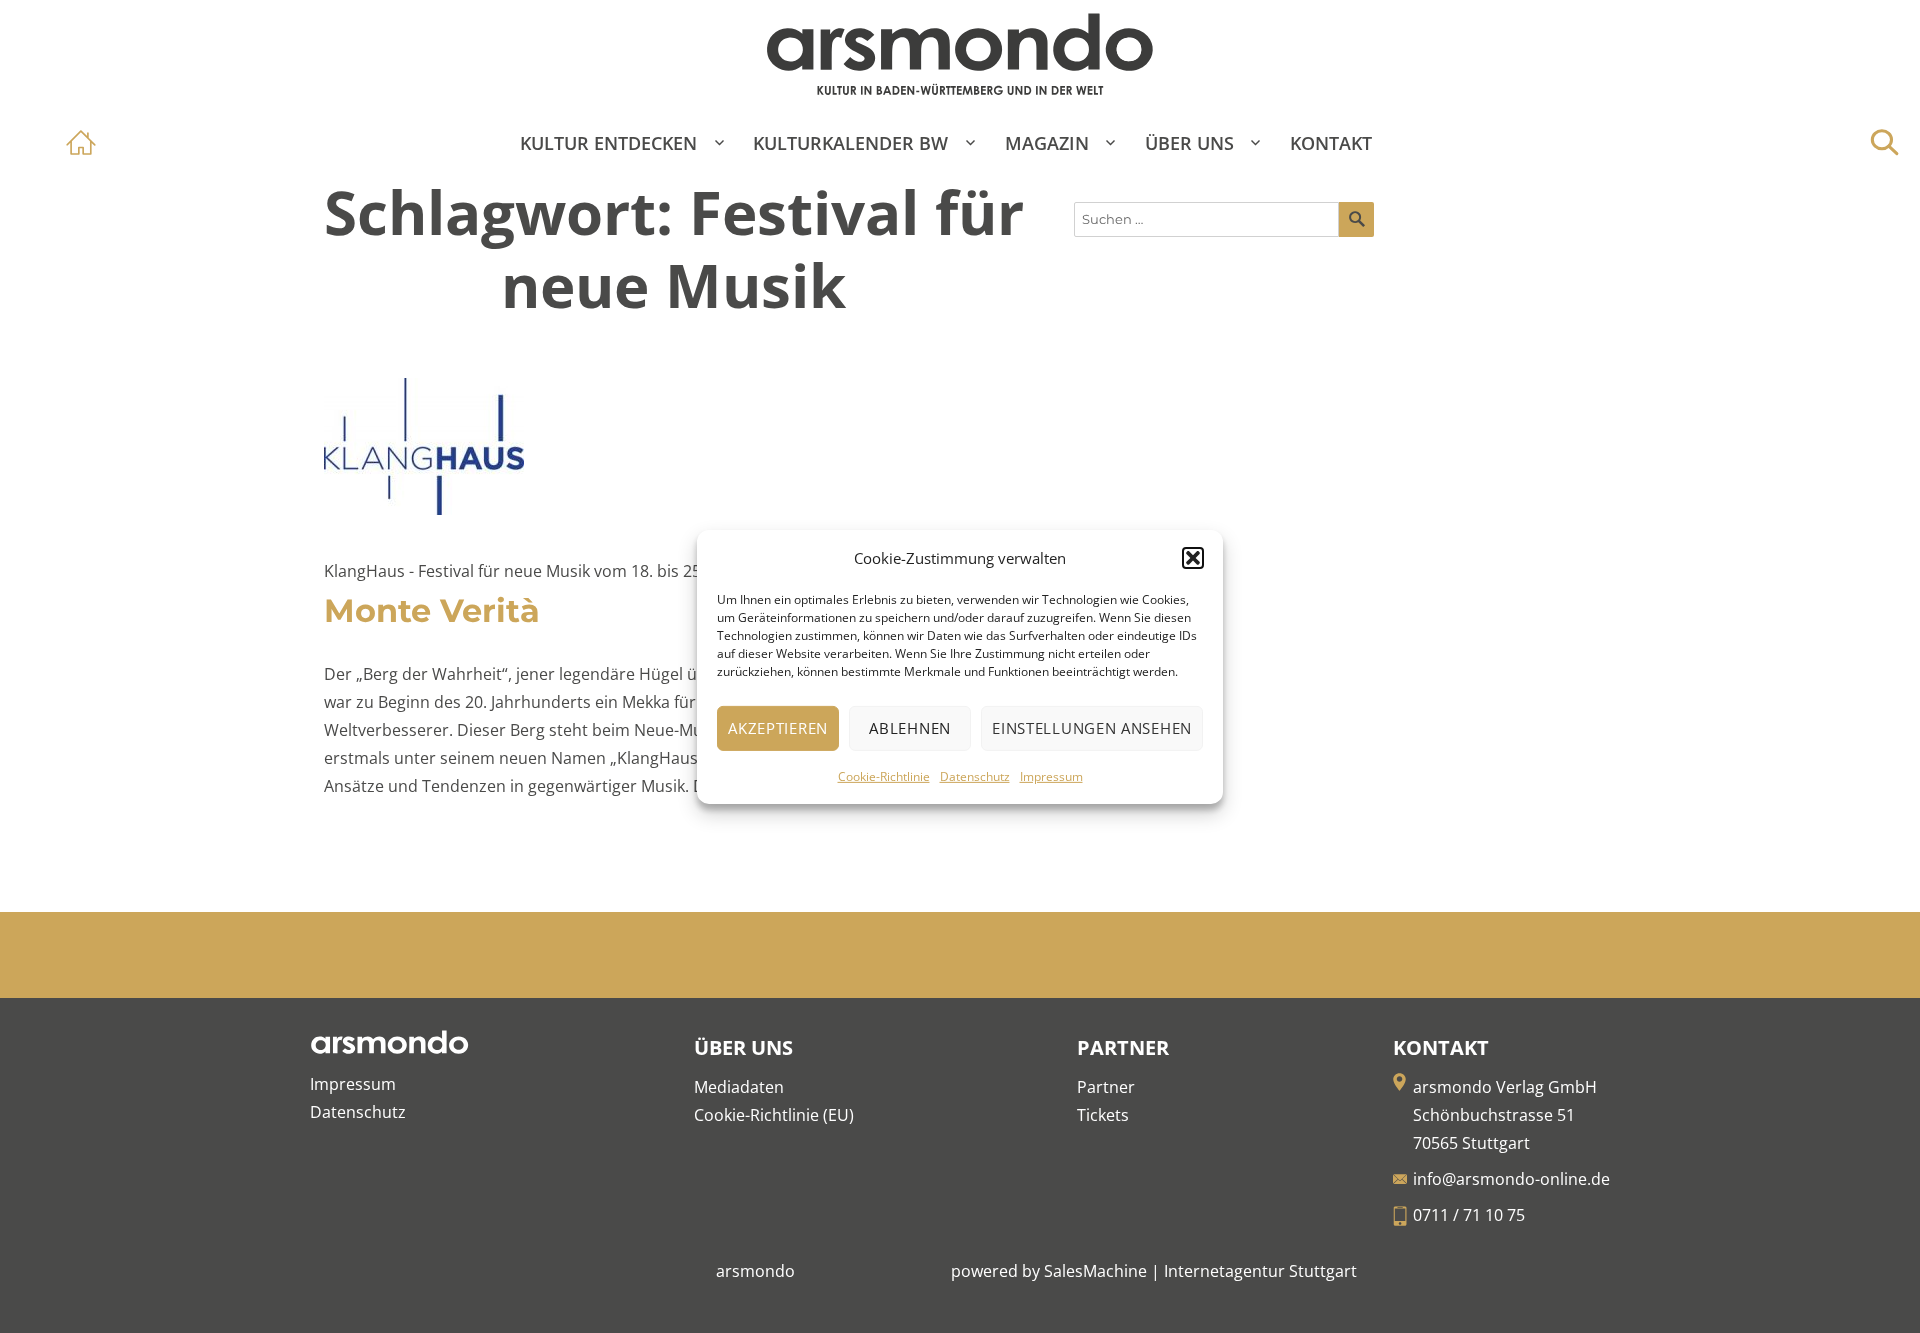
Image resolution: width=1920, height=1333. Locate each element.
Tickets (1103, 1115)
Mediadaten (739, 1087)
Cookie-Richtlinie (884, 776)
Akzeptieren (778, 728)
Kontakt (1331, 143)
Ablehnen (910, 728)
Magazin (1047, 143)
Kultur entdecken (608, 143)
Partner (1106, 1087)
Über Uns (1189, 143)
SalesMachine (1095, 1271)
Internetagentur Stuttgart (1260, 1271)
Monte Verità (432, 610)
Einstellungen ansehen (1092, 728)
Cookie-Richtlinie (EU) (774, 1115)
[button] (1193, 558)
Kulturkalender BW (850, 143)
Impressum (1051, 776)
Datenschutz (975, 776)
